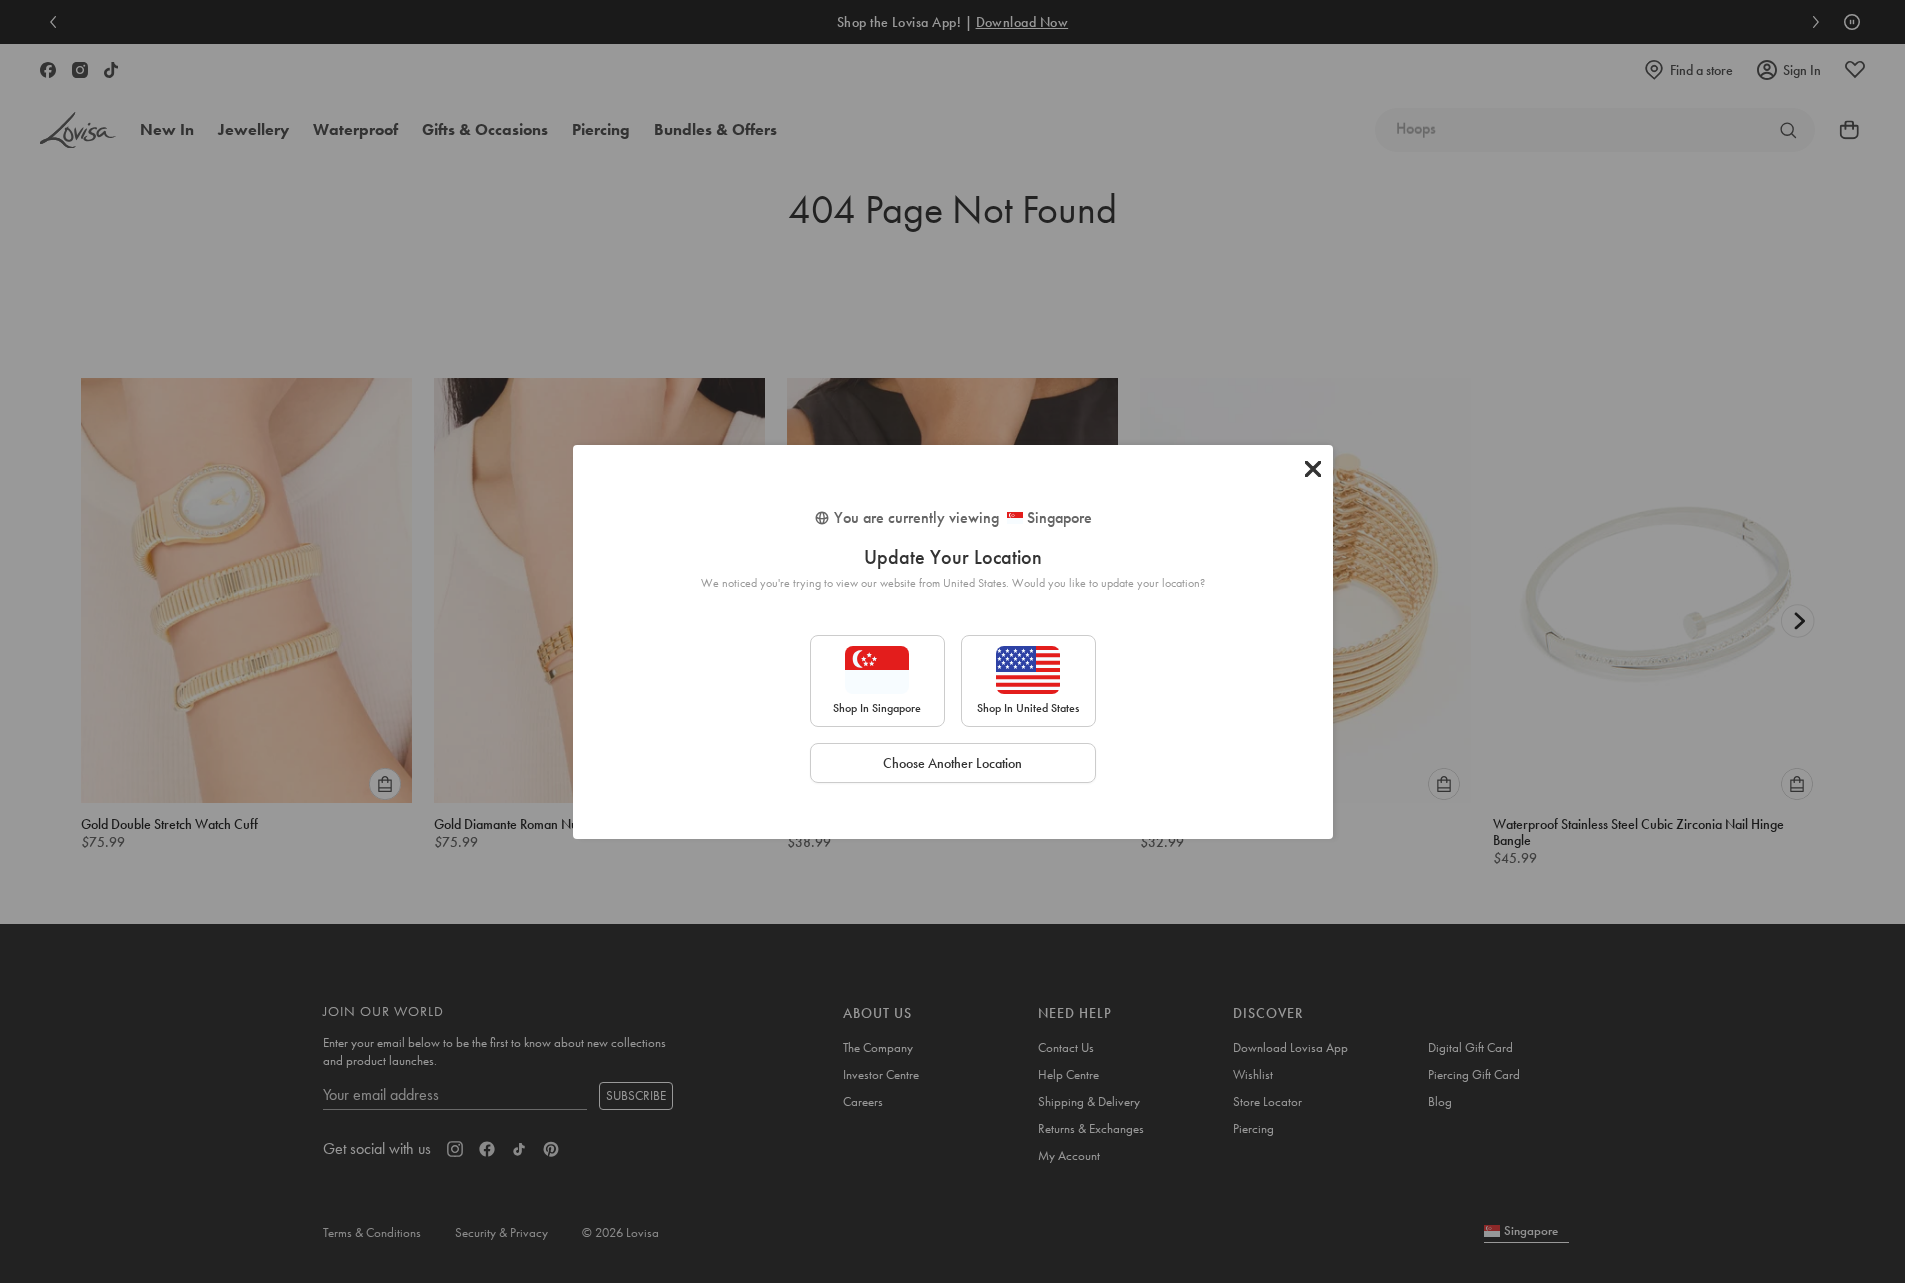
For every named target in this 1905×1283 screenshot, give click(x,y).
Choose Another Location (952, 763)
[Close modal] (1313, 469)
